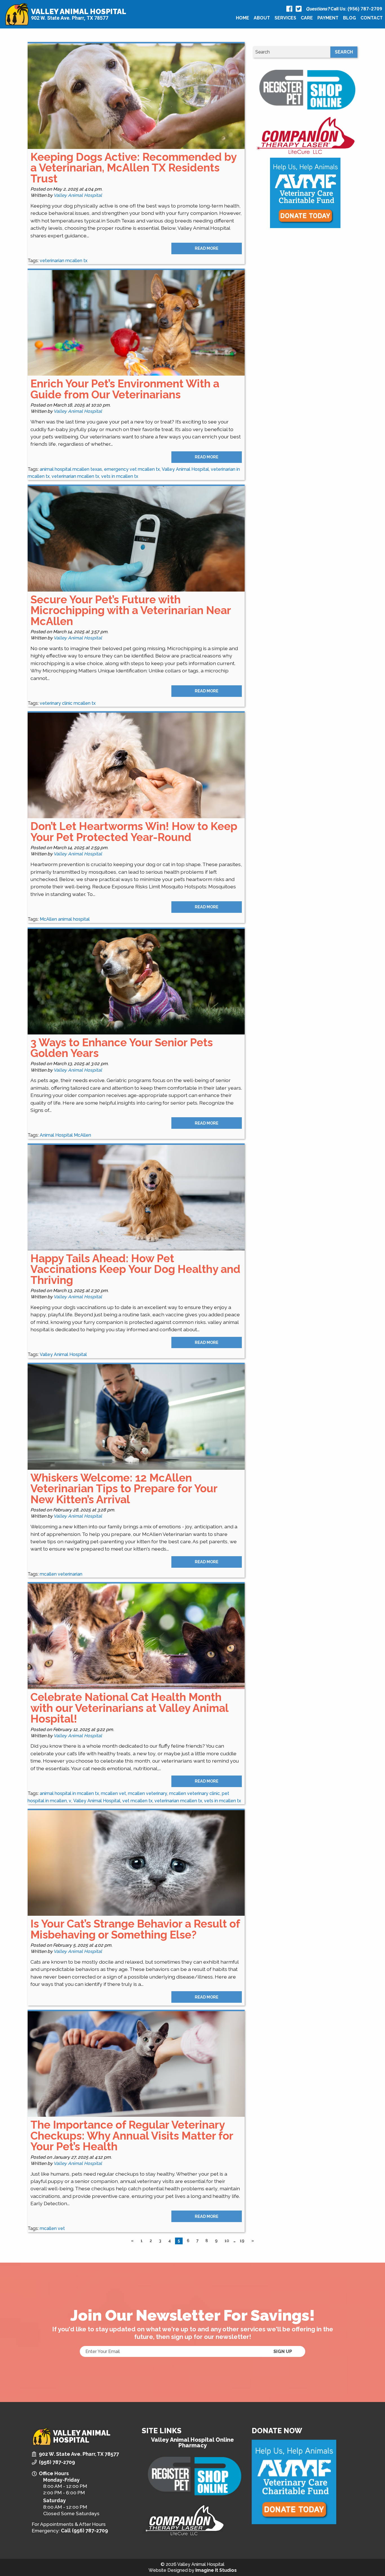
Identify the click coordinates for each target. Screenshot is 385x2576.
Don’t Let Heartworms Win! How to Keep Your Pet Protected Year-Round (134, 832)
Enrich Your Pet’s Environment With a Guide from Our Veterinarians (125, 389)
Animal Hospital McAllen (65, 1135)
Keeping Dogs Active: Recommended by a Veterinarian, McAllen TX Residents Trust (133, 168)
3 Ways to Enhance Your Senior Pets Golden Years (122, 1048)
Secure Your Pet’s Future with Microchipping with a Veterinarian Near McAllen (131, 610)
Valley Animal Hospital (79, 12)
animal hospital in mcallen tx (69, 1793)
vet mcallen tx (137, 1801)
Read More (207, 248)
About (262, 18)
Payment (328, 18)
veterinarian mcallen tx (64, 261)
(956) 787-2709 (57, 2462)
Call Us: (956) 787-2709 (344, 9)
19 (242, 2241)
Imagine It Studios (216, 2570)
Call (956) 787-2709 (84, 2531)
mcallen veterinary (148, 1793)
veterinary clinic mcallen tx (68, 703)
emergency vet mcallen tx (132, 469)
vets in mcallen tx (120, 476)
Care (307, 18)
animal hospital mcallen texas (71, 469)
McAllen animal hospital (65, 919)
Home (243, 18)
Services (285, 18)
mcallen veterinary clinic (194, 1793)
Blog (349, 18)
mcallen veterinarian (61, 1574)
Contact (372, 18)
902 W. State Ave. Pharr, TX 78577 (70, 18)
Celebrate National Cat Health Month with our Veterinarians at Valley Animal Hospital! (129, 1708)
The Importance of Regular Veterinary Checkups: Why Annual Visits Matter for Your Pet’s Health (132, 2136)
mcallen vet (113, 1793)
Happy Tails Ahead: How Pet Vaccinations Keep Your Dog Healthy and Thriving (135, 1269)
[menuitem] (243, 18)
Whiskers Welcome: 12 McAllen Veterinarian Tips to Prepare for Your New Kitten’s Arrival (124, 1489)
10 (227, 2241)
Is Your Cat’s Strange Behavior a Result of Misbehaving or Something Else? (135, 1929)
